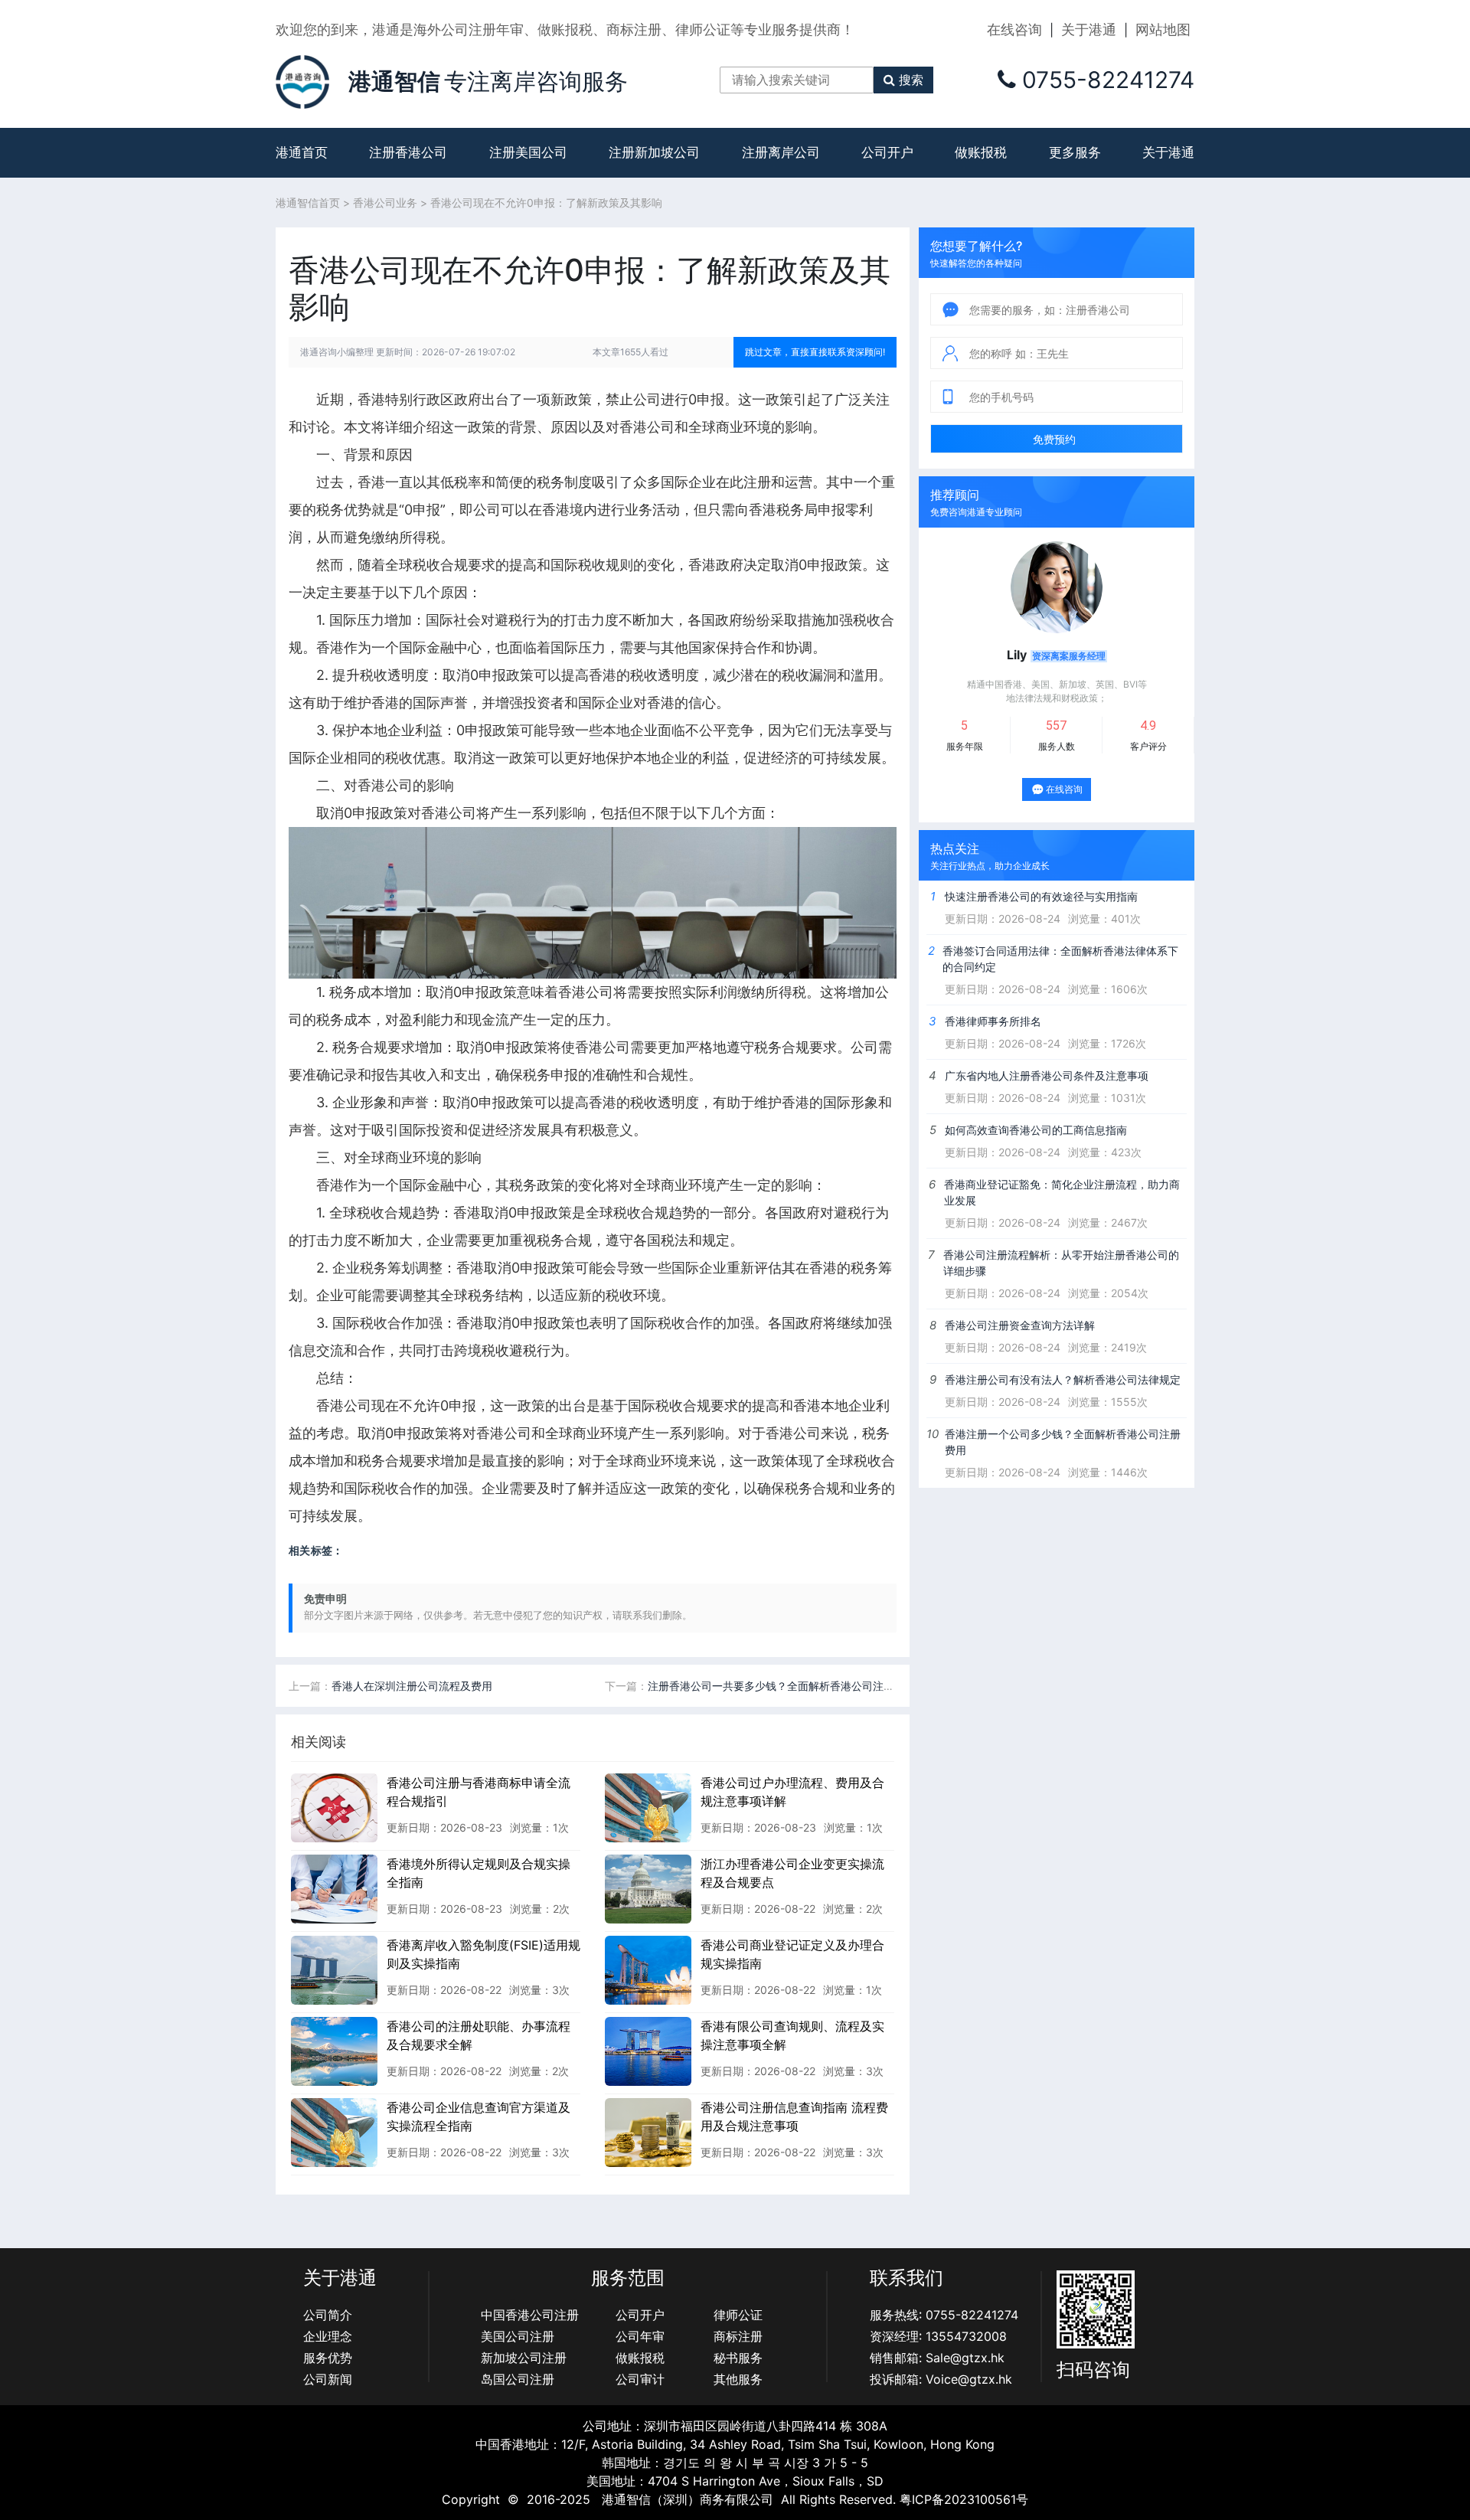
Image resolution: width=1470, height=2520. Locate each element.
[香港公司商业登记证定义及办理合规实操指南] (648, 1969)
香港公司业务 (385, 203)
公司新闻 (328, 2379)
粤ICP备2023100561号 (964, 2499)
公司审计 (640, 2379)
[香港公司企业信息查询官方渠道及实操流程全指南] (334, 2132)
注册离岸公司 (781, 152)
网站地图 (1163, 29)
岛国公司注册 (518, 2379)
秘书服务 (738, 2358)
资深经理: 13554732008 (938, 2336)
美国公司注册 (518, 2336)
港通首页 (302, 152)
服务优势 (328, 2358)
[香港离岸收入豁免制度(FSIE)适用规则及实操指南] (334, 1969)
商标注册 (738, 2336)
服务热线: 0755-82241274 (944, 2315)
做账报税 (981, 152)
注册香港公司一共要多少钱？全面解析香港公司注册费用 (782, 1686)
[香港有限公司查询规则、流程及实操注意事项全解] (648, 2051)
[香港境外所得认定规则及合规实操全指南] (334, 1888)
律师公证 (738, 2315)
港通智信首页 (308, 203)
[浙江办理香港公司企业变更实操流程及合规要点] (648, 1888)
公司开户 (887, 152)
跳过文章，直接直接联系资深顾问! (815, 352)
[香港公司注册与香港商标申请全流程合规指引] (334, 1807)
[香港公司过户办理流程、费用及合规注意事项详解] (648, 1807)
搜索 (911, 80)
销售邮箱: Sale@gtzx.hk (937, 2358)
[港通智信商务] (302, 80)
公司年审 (640, 2336)
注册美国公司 (528, 152)
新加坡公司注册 (524, 2358)
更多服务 (1075, 152)
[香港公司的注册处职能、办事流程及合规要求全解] (334, 2051)
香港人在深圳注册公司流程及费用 (412, 1686)
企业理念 (328, 2336)
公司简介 (328, 2315)
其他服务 (738, 2379)
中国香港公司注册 (530, 2315)
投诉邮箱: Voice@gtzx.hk (941, 2379)
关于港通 (1089, 29)
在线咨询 (1014, 29)
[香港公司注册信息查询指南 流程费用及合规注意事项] (648, 2132)
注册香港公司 (408, 152)
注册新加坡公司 (654, 152)
